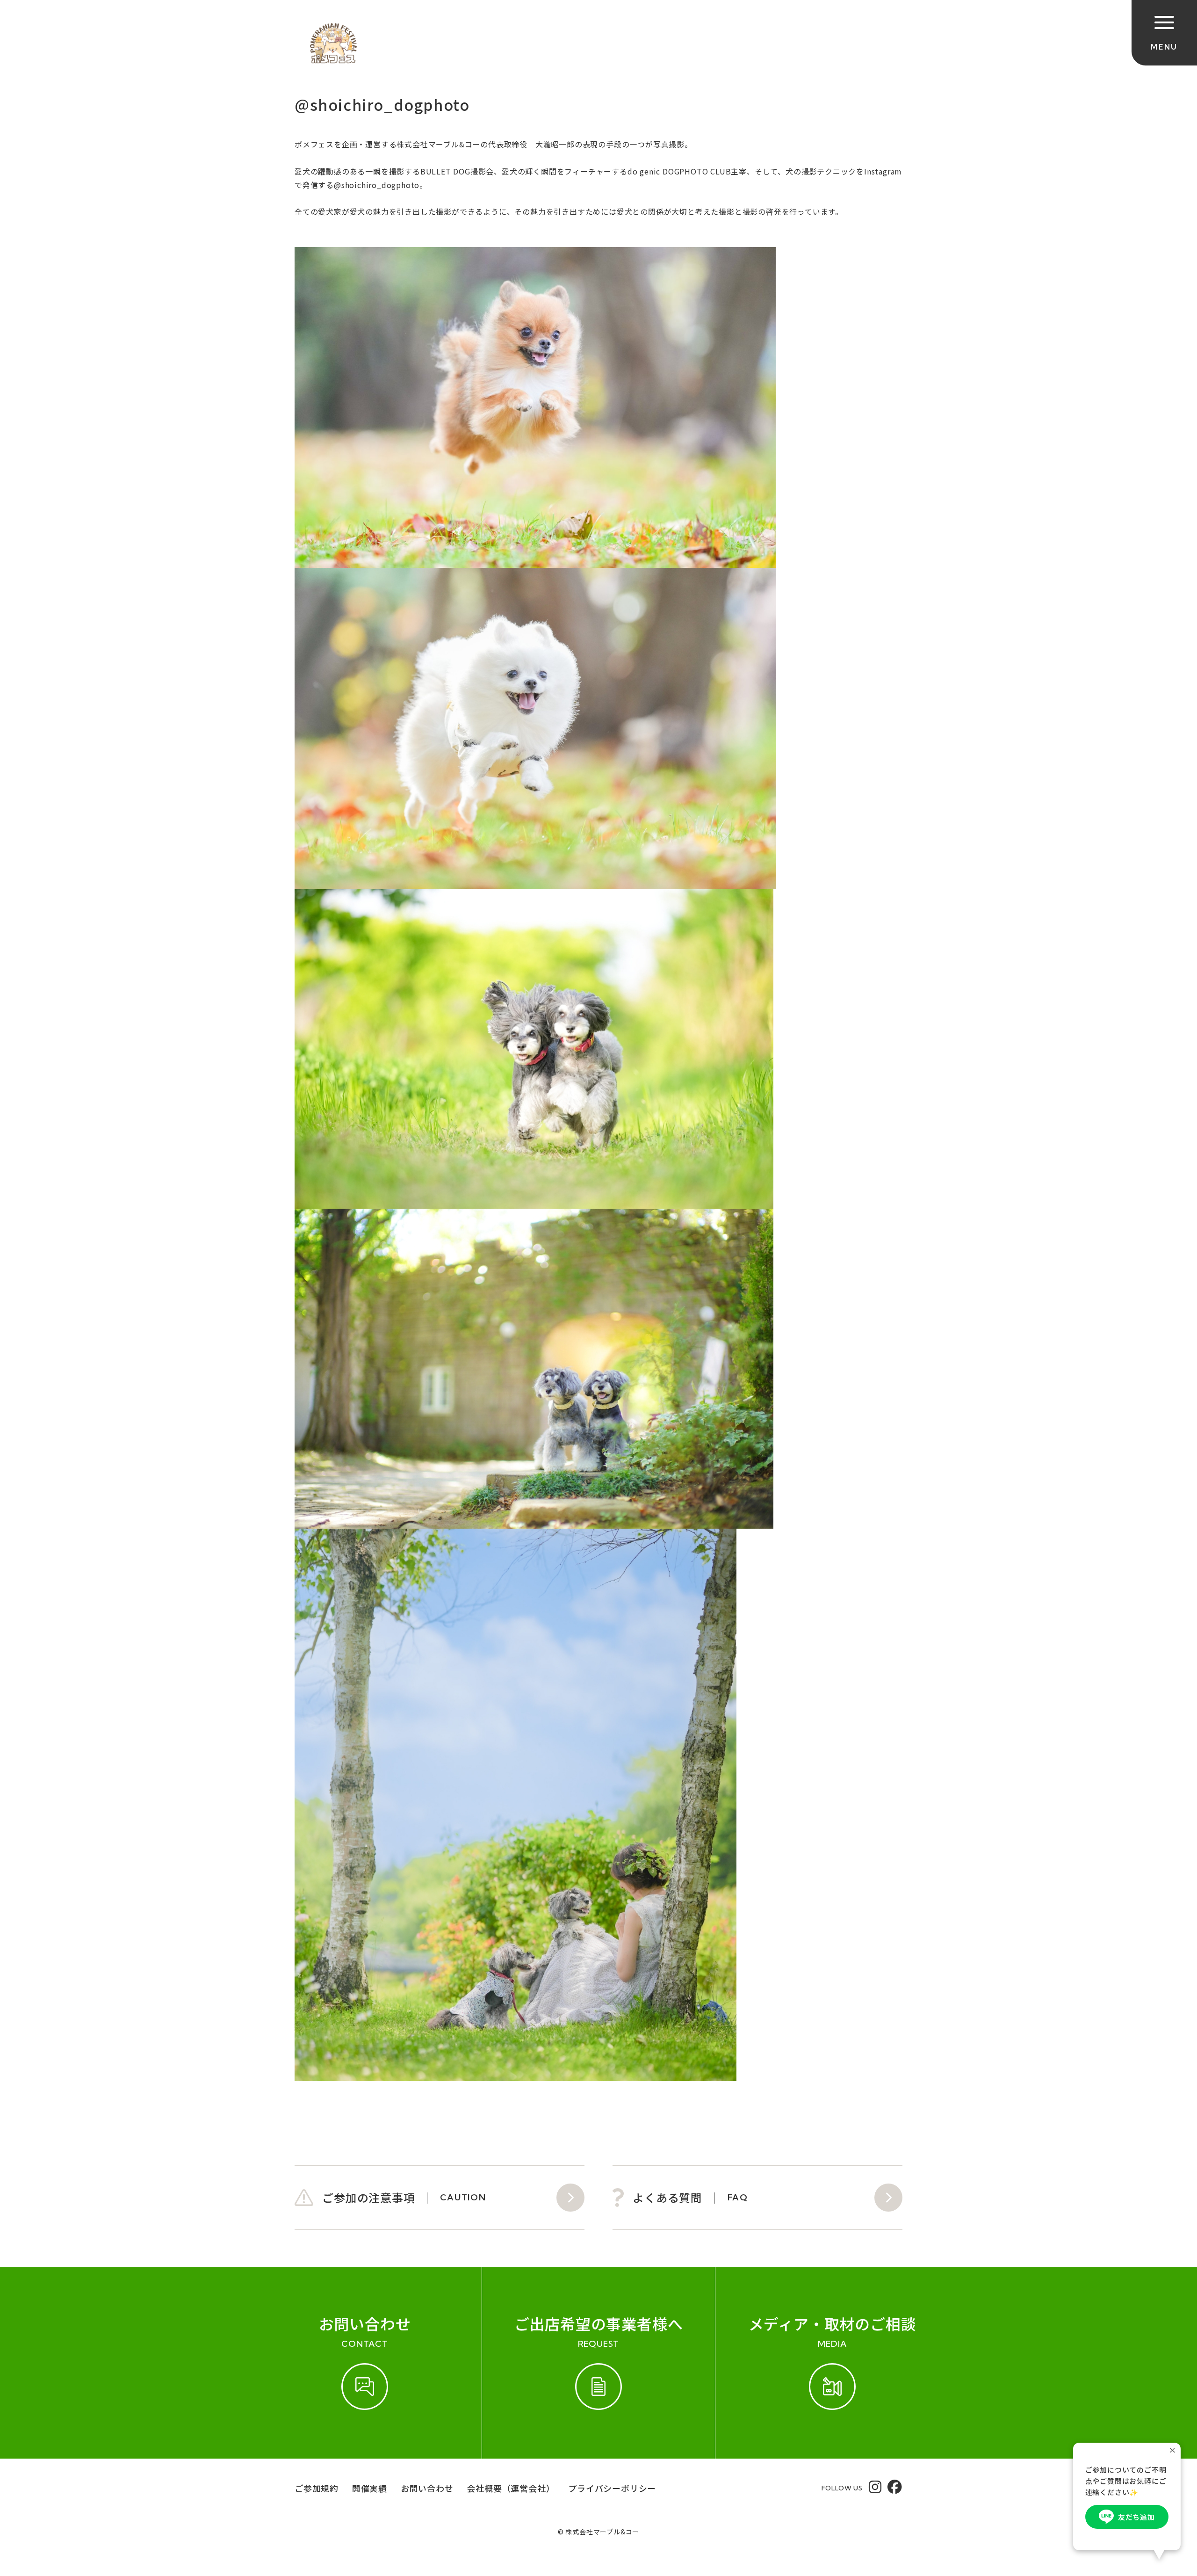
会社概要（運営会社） (511, 2488)
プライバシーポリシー (612, 2488)
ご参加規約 (317, 2488)
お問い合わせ (427, 2488)
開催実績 (370, 2488)
